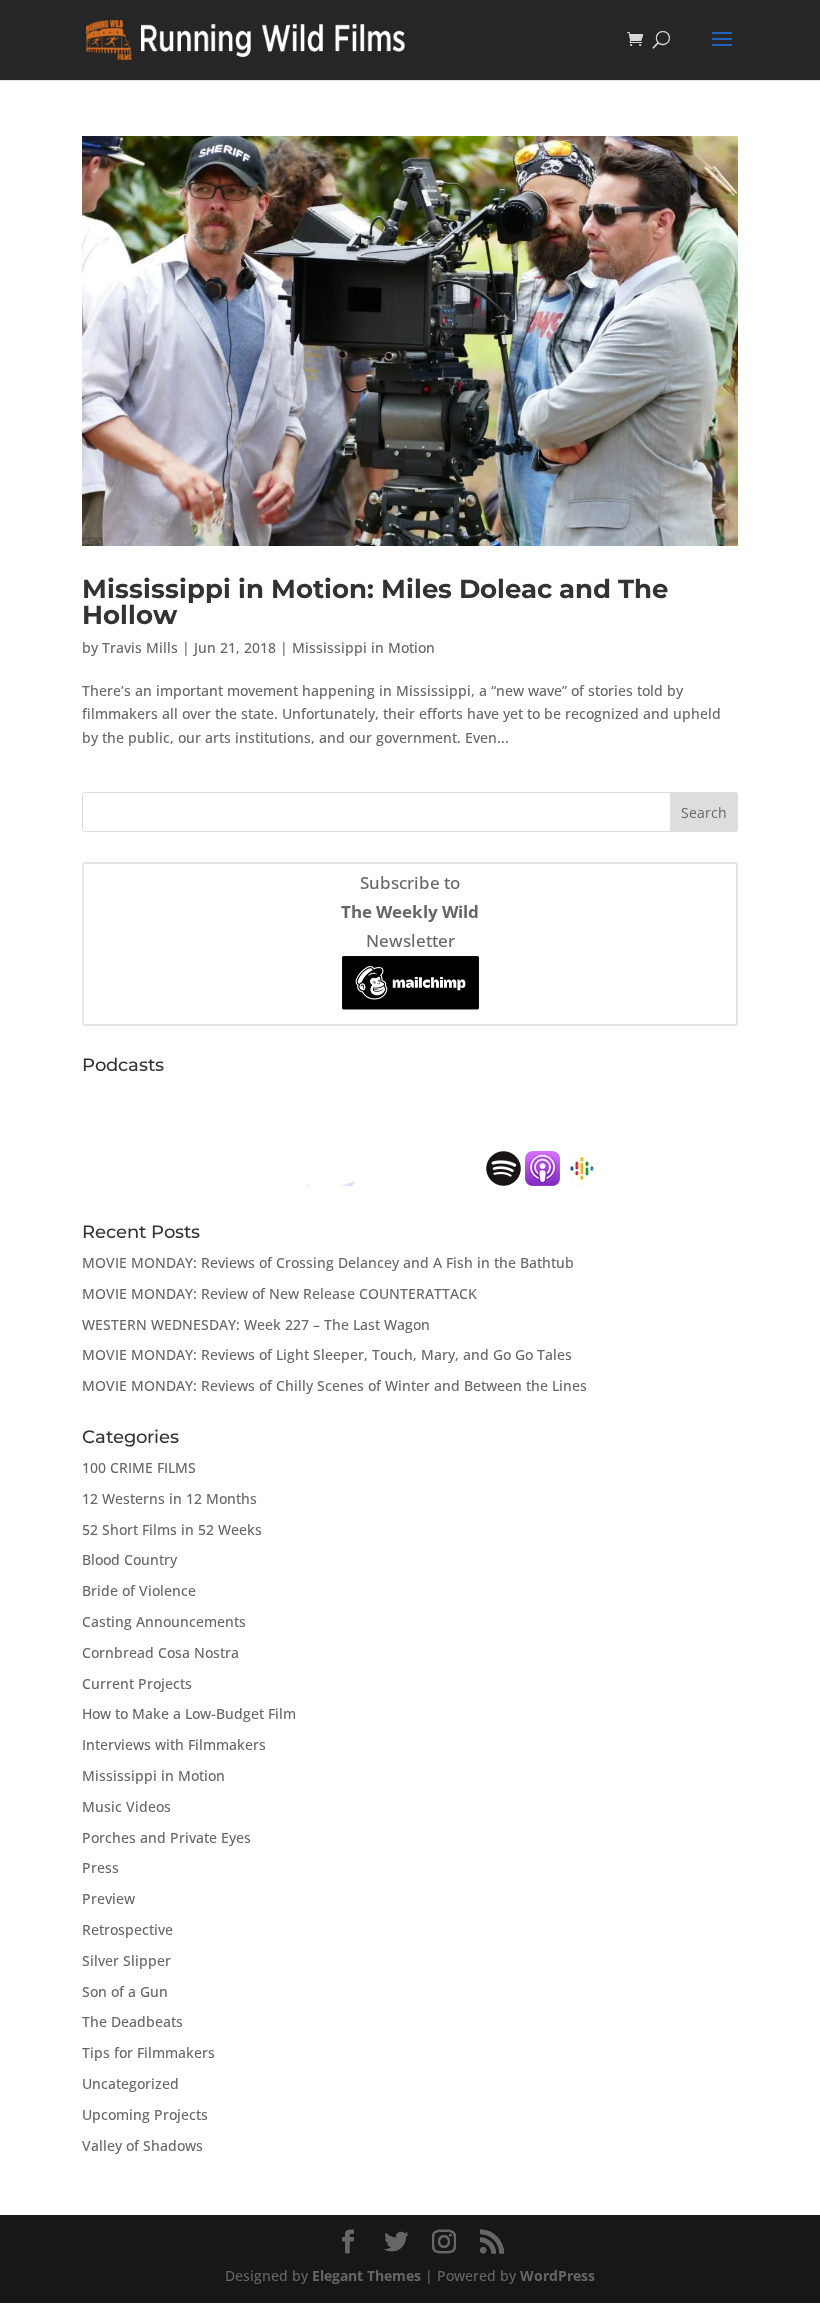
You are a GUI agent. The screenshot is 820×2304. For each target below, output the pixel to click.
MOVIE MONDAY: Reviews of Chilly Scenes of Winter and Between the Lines (334, 1385)
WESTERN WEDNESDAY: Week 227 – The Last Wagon (256, 1324)
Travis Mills (140, 647)
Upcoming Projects (145, 2114)
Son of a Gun (125, 1991)
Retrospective (127, 1929)
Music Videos (126, 1806)
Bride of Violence (139, 1590)
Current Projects (137, 1683)
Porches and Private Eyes (166, 1837)
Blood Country (129, 1559)
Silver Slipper (126, 1960)
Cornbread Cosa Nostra (160, 1652)
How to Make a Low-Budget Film (189, 1713)
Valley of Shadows (142, 2145)
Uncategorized (130, 2083)
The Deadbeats (132, 2021)
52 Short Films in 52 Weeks (172, 1529)
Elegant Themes (366, 2275)
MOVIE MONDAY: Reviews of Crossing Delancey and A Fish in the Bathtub (328, 1262)
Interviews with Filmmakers (174, 1744)
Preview (108, 1898)
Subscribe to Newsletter (410, 911)
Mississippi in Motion (363, 647)
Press (100, 1867)
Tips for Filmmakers (148, 2052)
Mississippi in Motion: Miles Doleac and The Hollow (375, 602)
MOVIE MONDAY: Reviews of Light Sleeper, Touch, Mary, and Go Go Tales (327, 1354)
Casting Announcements (164, 1621)
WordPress (557, 2275)
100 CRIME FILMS (139, 1467)
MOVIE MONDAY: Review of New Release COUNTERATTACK (279, 1293)
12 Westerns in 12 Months (169, 1498)
